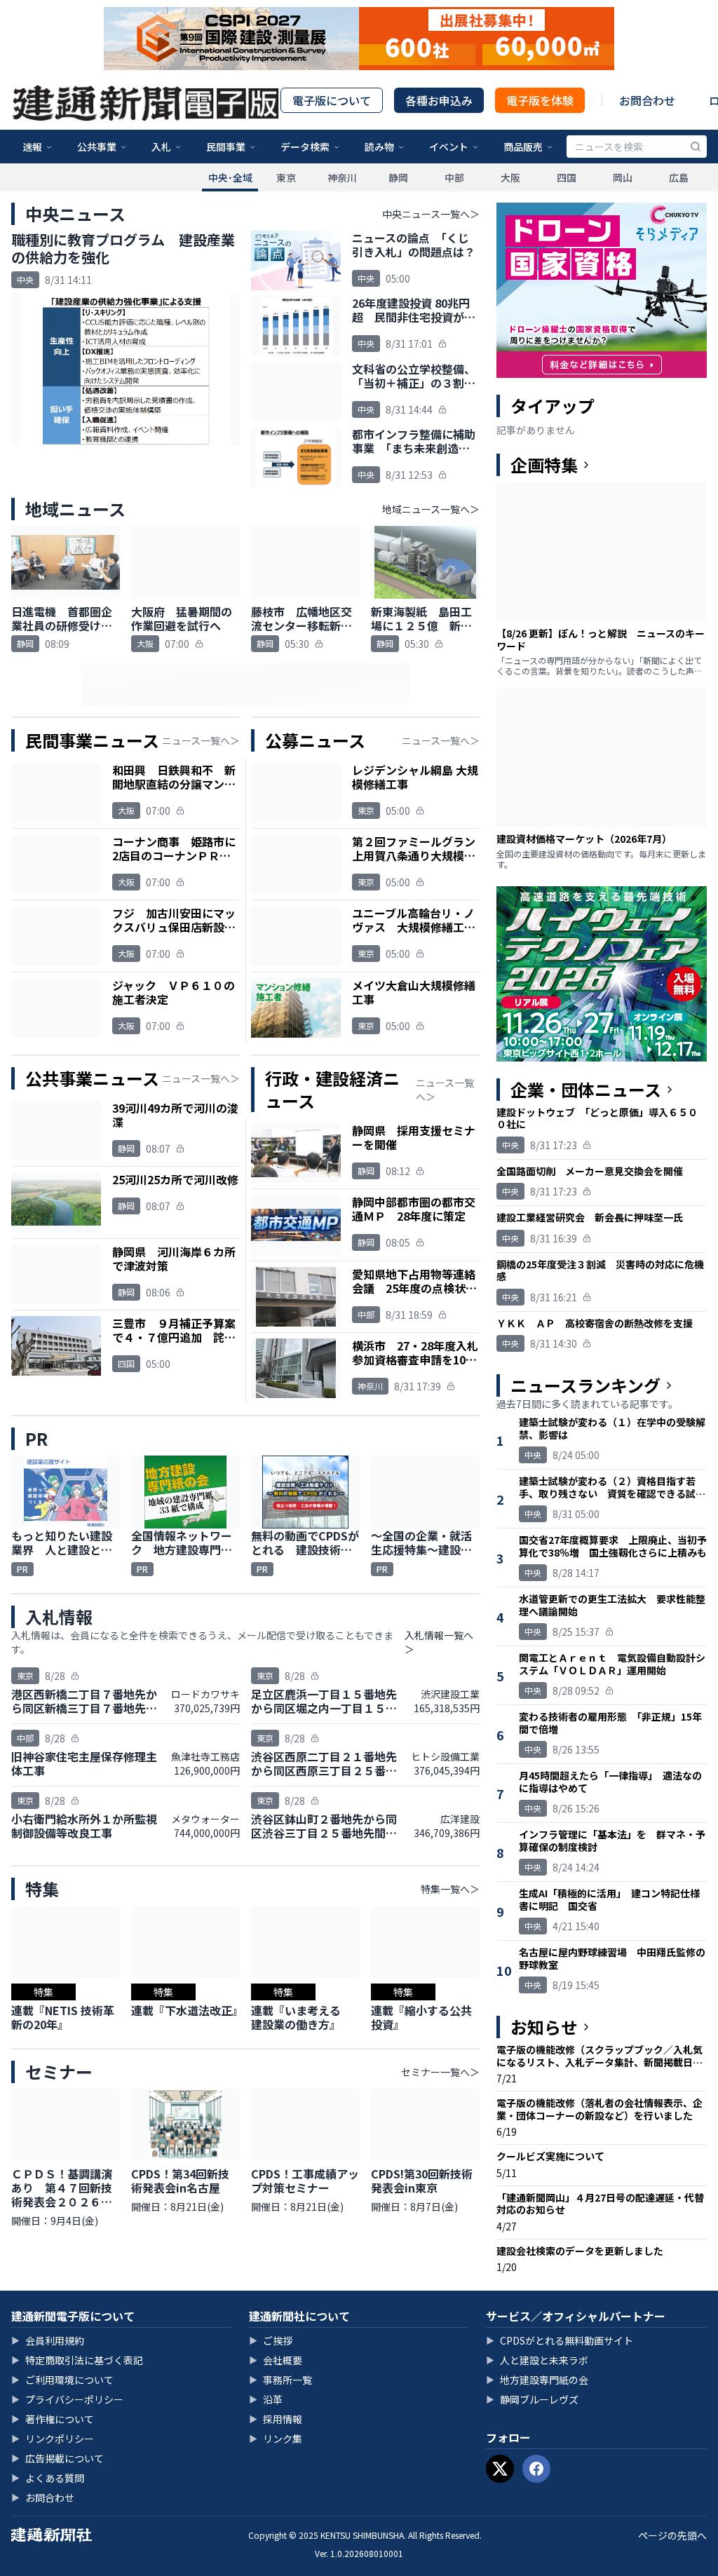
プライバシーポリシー (67, 2399)
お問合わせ (647, 100)
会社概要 (276, 2360)
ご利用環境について (62, 2380)
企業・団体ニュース (586, 1090)
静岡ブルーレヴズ (532, 2399)
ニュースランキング (585, 1385)
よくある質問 (48, 2478)
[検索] (696, 147)
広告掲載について (57, 2458)
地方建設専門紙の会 (537, 2380)
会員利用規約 (48, 2340)
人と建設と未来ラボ (537, 2360)
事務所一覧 (280, 2380)
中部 (454, 177)
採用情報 (276, 2419)
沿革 (266, 2399)
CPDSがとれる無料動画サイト (560, 2340)
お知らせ (544, 2027)
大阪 (510, 177)
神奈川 (342, 177)
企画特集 (544, 465)
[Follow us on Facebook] (536, 2469)
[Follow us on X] (500, 2469)
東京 (286, 177)
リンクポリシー (53, 2439)
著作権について (53, 2419)
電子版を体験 (540, 100)
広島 (679, 177)
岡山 (623, 177)
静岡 (398, 177)
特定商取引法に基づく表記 (77, 2360)
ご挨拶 (271, 2340)
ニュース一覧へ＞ (201, 740)
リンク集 (276, 2439)
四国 (567, 177)
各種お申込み (439, 100)
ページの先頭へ (672, 2535)
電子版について (332, 100)
